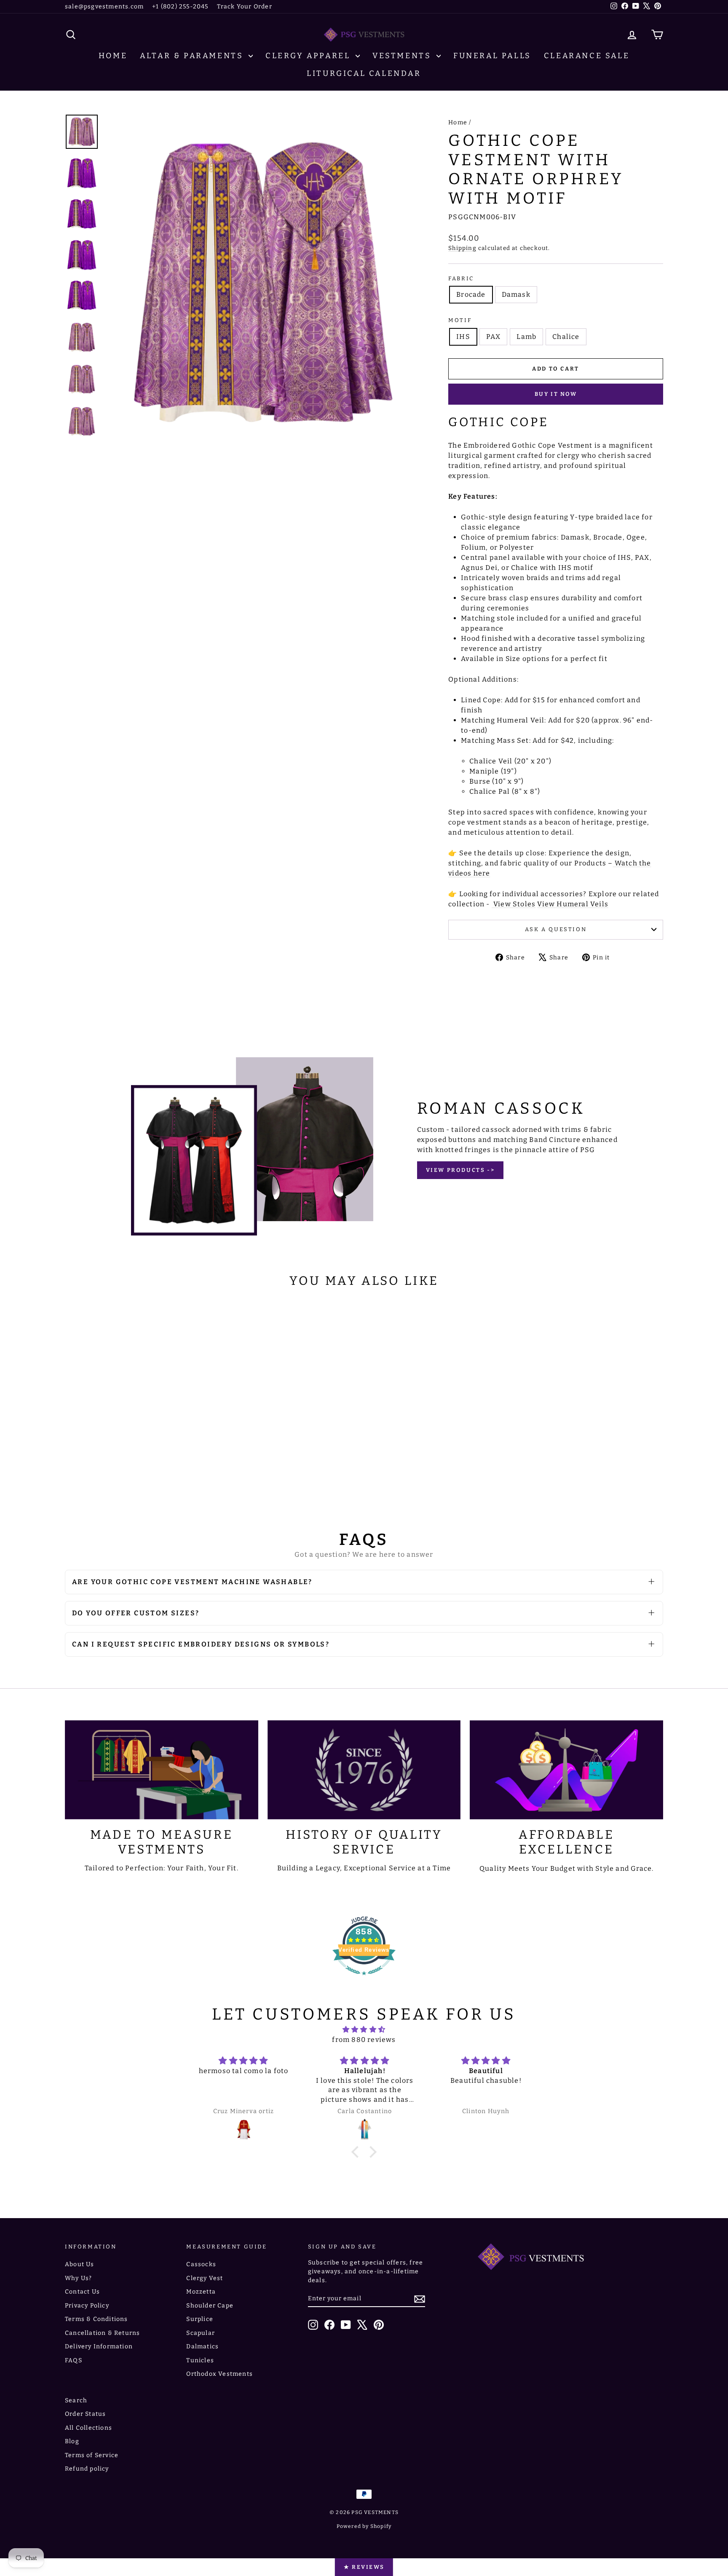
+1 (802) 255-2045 (180, 7)
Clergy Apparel (309, 56)
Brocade (471, 294)
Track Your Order (245, 7)
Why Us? (78, 2278)
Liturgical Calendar (364, 73)
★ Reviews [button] (364, 2567)
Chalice (566, 337)
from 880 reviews (364, 2040)
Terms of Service (92, 2455)
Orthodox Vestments (219, 2374)
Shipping (462, 248)
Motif (460, 320)
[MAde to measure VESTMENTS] (162, 1770)
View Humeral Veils (573, 904)
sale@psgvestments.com (104, 7)
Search (76, 2400)
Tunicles (200, 2360)
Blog (72, 2441)
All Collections (88, 2428)
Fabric (461, 278)
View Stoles (514, 904)
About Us (80, 2264)
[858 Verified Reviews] (364, 1979)
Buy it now (556, 394)
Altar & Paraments (193, 56)
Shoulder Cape (210, 2306)
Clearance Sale (587, 56)
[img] (364, 2029)
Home (113, 56)
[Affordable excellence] (566, 1770)
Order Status (85, 2414)
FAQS (74, 2360)
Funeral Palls (492, 56)
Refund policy (87, 2469)
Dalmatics (202, 2346)
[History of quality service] (364, 1770)
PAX (494, 337)
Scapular (201, 2333)
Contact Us (82, 2292)
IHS (463, 337)
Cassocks (201, 2264)
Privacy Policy (87, 2306)
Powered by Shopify (364, 2526)
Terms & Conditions (96, 2319)
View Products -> (460, 1170)
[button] (357, 2152)
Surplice (200, 2319)
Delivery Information (99, 2346)
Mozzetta (201, 2292)
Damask (516, 294)
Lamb (526, 337)
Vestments (403, 56)
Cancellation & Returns (102, 2333)
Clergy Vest (205, 2278)
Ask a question (556, 929)
